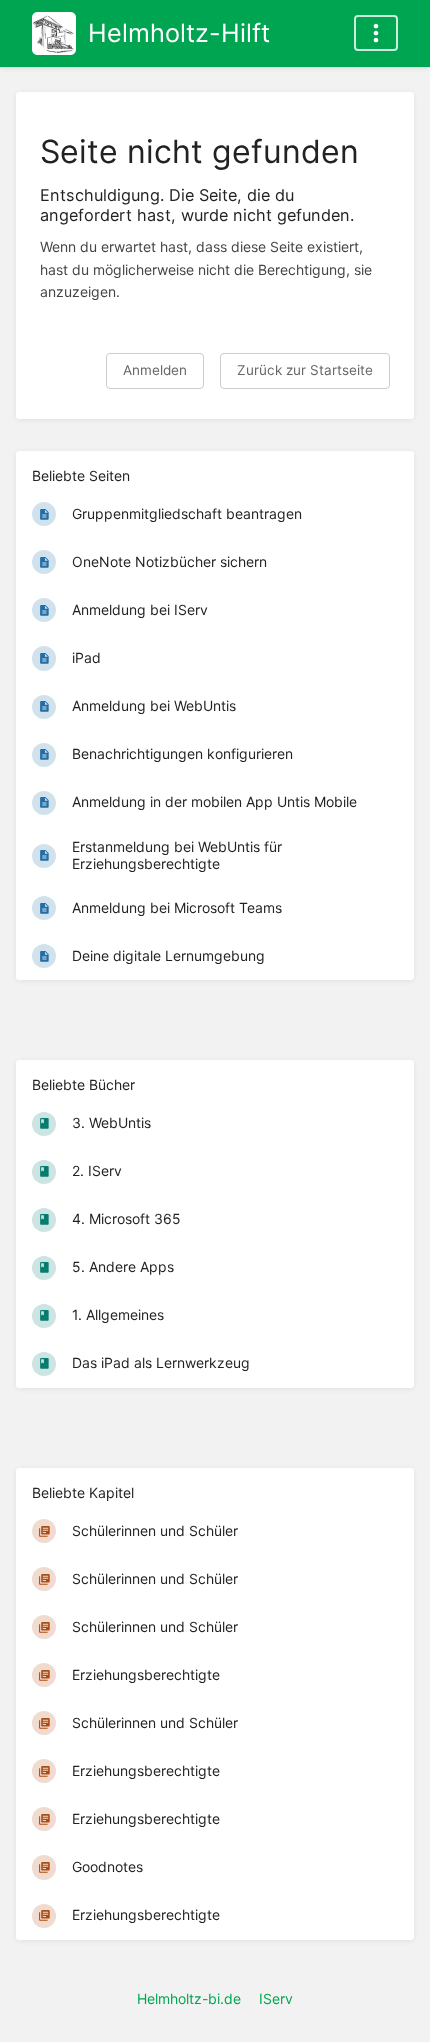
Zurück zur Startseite (305, 370)
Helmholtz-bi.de (189, 1998)
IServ (276, 1998)
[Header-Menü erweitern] (376, 33)
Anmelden (155, 370)
